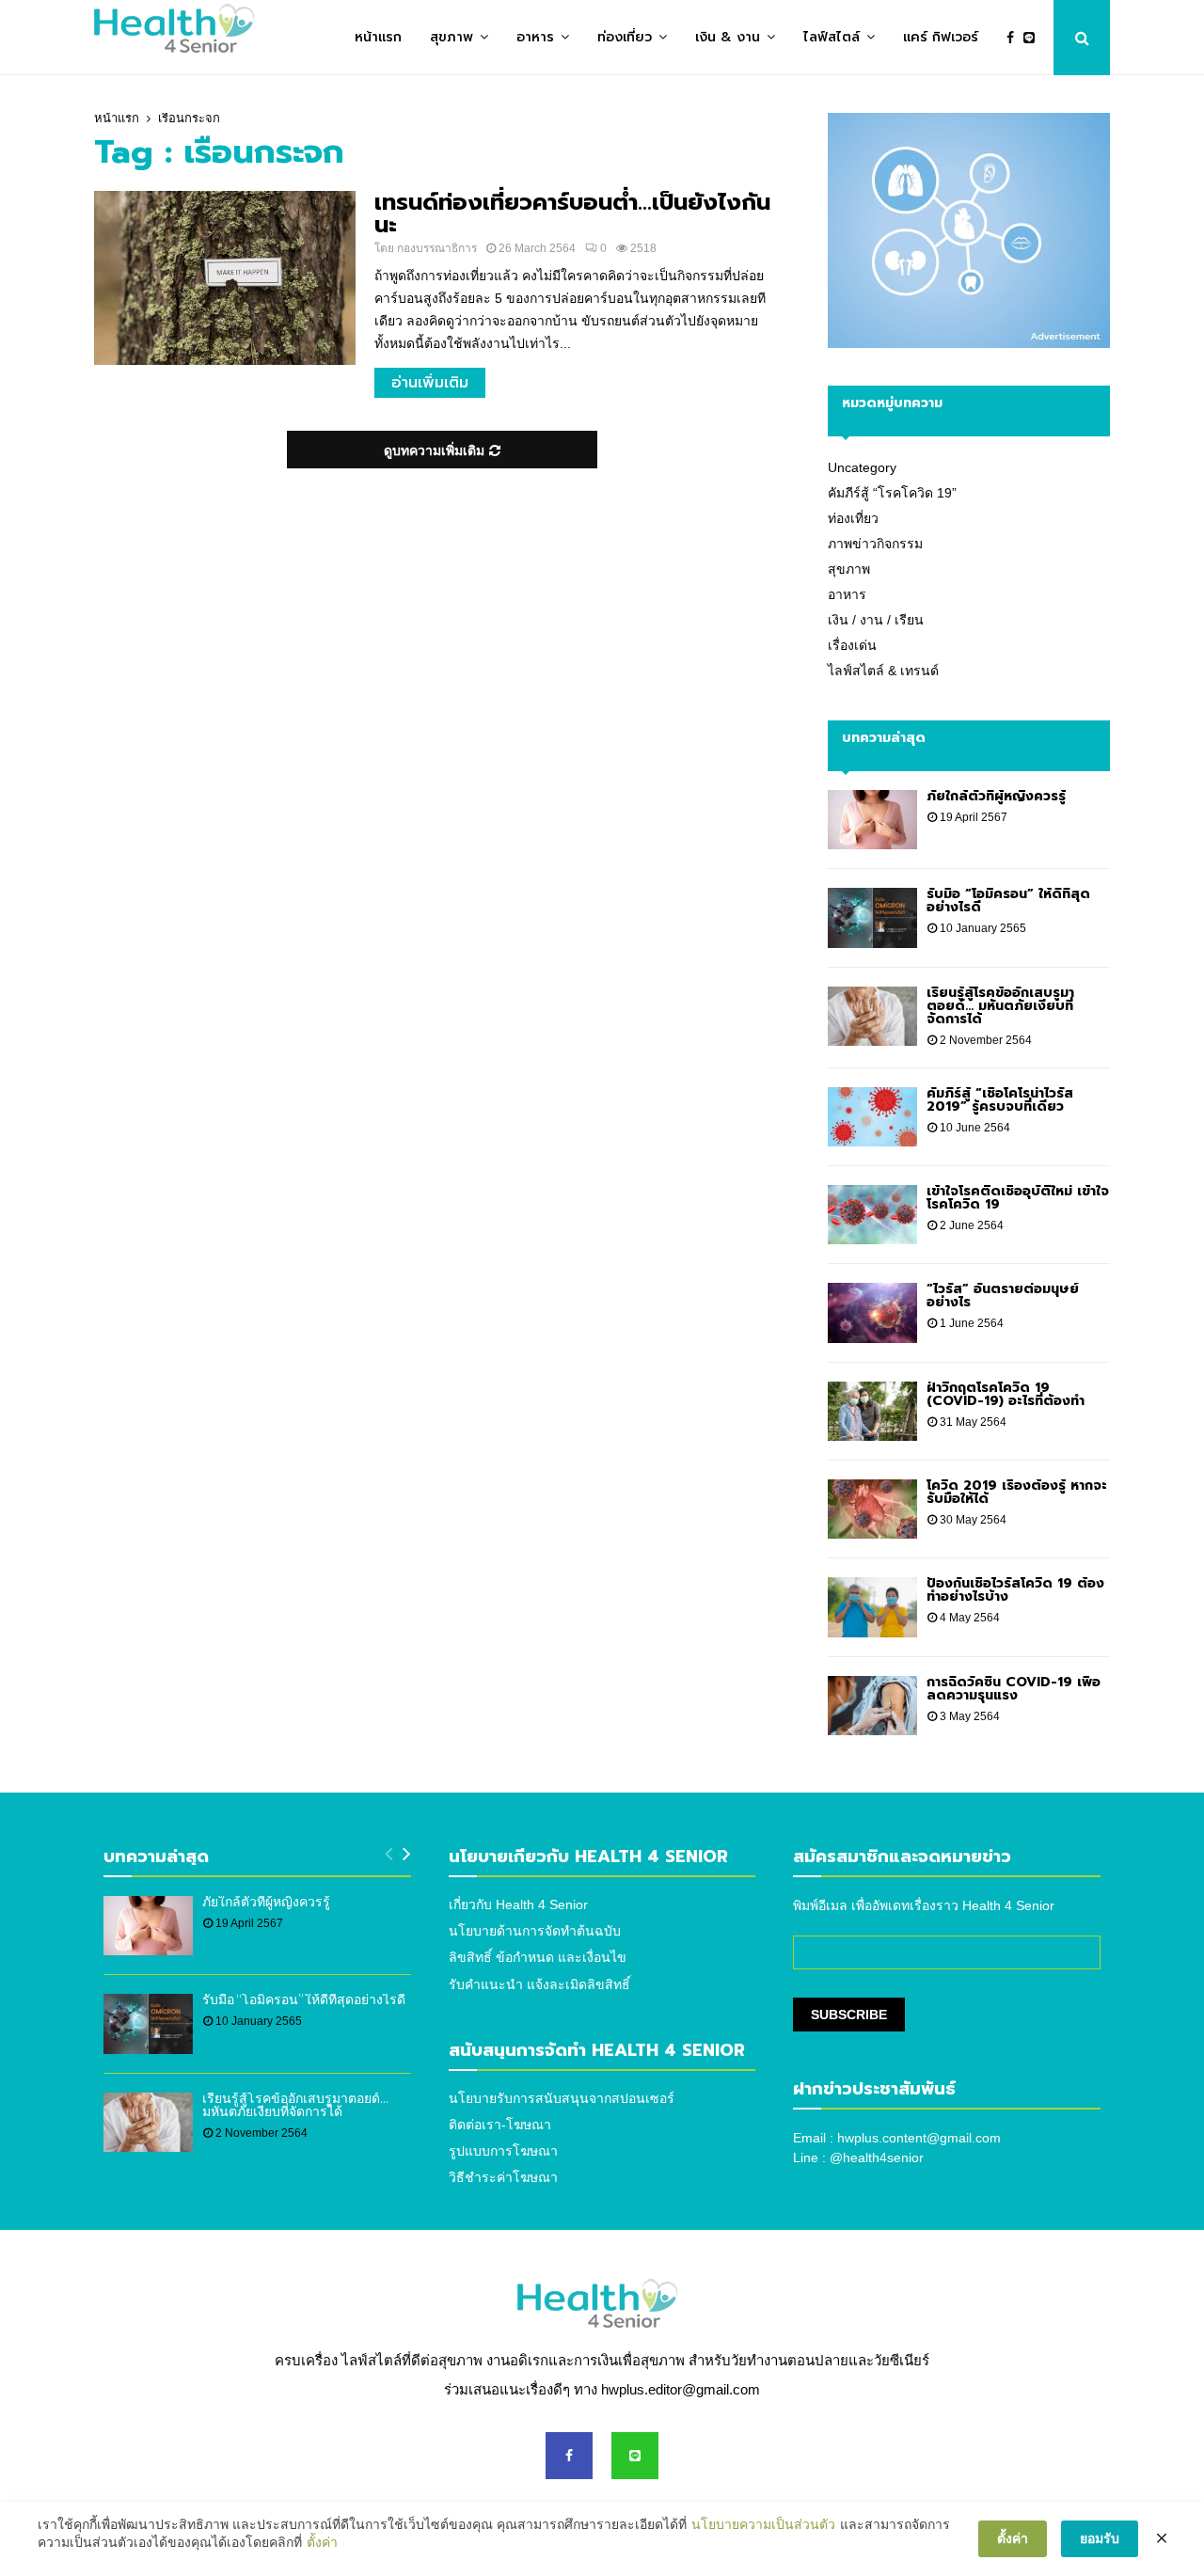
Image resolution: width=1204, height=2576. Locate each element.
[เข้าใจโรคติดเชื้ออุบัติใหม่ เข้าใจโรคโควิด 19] (872, 1215)
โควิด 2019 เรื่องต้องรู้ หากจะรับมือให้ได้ (1017, 1492)
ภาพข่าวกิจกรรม (875, 544)
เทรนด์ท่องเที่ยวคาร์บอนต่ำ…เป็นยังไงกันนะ (572, 213)
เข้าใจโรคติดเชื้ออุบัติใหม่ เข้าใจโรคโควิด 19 (1018, 1198)
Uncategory (862, 467)
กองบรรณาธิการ (437, 248)
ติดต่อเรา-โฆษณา (500, 2125)
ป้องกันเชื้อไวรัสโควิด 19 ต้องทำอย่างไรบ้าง (1015, 1590)
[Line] (1034, 38)
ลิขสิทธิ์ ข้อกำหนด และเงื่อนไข (538, 1957)
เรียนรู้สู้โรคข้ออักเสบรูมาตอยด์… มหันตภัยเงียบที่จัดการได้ (1000, 1006)
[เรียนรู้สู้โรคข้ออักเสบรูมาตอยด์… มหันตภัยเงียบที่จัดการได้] (872, 1016)
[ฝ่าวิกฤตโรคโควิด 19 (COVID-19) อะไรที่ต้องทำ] (872, 1411)
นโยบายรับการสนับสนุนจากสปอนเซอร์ (562, 2098)
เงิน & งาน (728, 37)
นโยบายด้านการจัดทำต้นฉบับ (535, 1931)
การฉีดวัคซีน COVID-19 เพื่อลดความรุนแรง (1014, 1689)
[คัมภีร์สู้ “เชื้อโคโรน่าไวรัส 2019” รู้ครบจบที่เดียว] (872, 1117)
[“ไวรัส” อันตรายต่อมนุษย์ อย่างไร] (872, 1312)
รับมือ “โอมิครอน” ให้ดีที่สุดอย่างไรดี (1008, 901)
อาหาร (535, 37)
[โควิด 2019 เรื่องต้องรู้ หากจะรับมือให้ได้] (872, 1509)
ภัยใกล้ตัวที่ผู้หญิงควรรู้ (996, 796)
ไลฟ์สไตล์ (832, 37)
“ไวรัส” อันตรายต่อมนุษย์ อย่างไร (1003, 1296)
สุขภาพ (451, 37)
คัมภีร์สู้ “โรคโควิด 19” (892, 493)
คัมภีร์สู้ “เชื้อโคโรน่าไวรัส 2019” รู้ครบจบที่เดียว (1000, 1100)
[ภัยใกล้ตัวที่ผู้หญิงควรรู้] (872, 820)
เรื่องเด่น (852, 645)
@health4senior (877, 2157)
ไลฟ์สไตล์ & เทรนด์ (883, 671)
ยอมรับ (1100, 2538)
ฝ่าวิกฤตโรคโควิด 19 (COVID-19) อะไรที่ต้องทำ (1006, 1394)
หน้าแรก (378, 37)
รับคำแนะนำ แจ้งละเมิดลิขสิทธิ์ (539, 1984)
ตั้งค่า (322, 2542)
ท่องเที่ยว (625, 37)
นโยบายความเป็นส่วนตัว (763, 2524)
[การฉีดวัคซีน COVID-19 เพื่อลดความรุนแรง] (872, 1706)
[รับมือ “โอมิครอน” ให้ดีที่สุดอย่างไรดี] (872, 917)
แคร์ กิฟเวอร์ (941, 37)
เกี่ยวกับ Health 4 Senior (518, 1904)
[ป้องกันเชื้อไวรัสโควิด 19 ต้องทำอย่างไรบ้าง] (872, 1607)
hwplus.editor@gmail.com (681, 2389)
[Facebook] (1015, 38)
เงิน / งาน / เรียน (876, 620)
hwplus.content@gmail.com (919, 2138)
